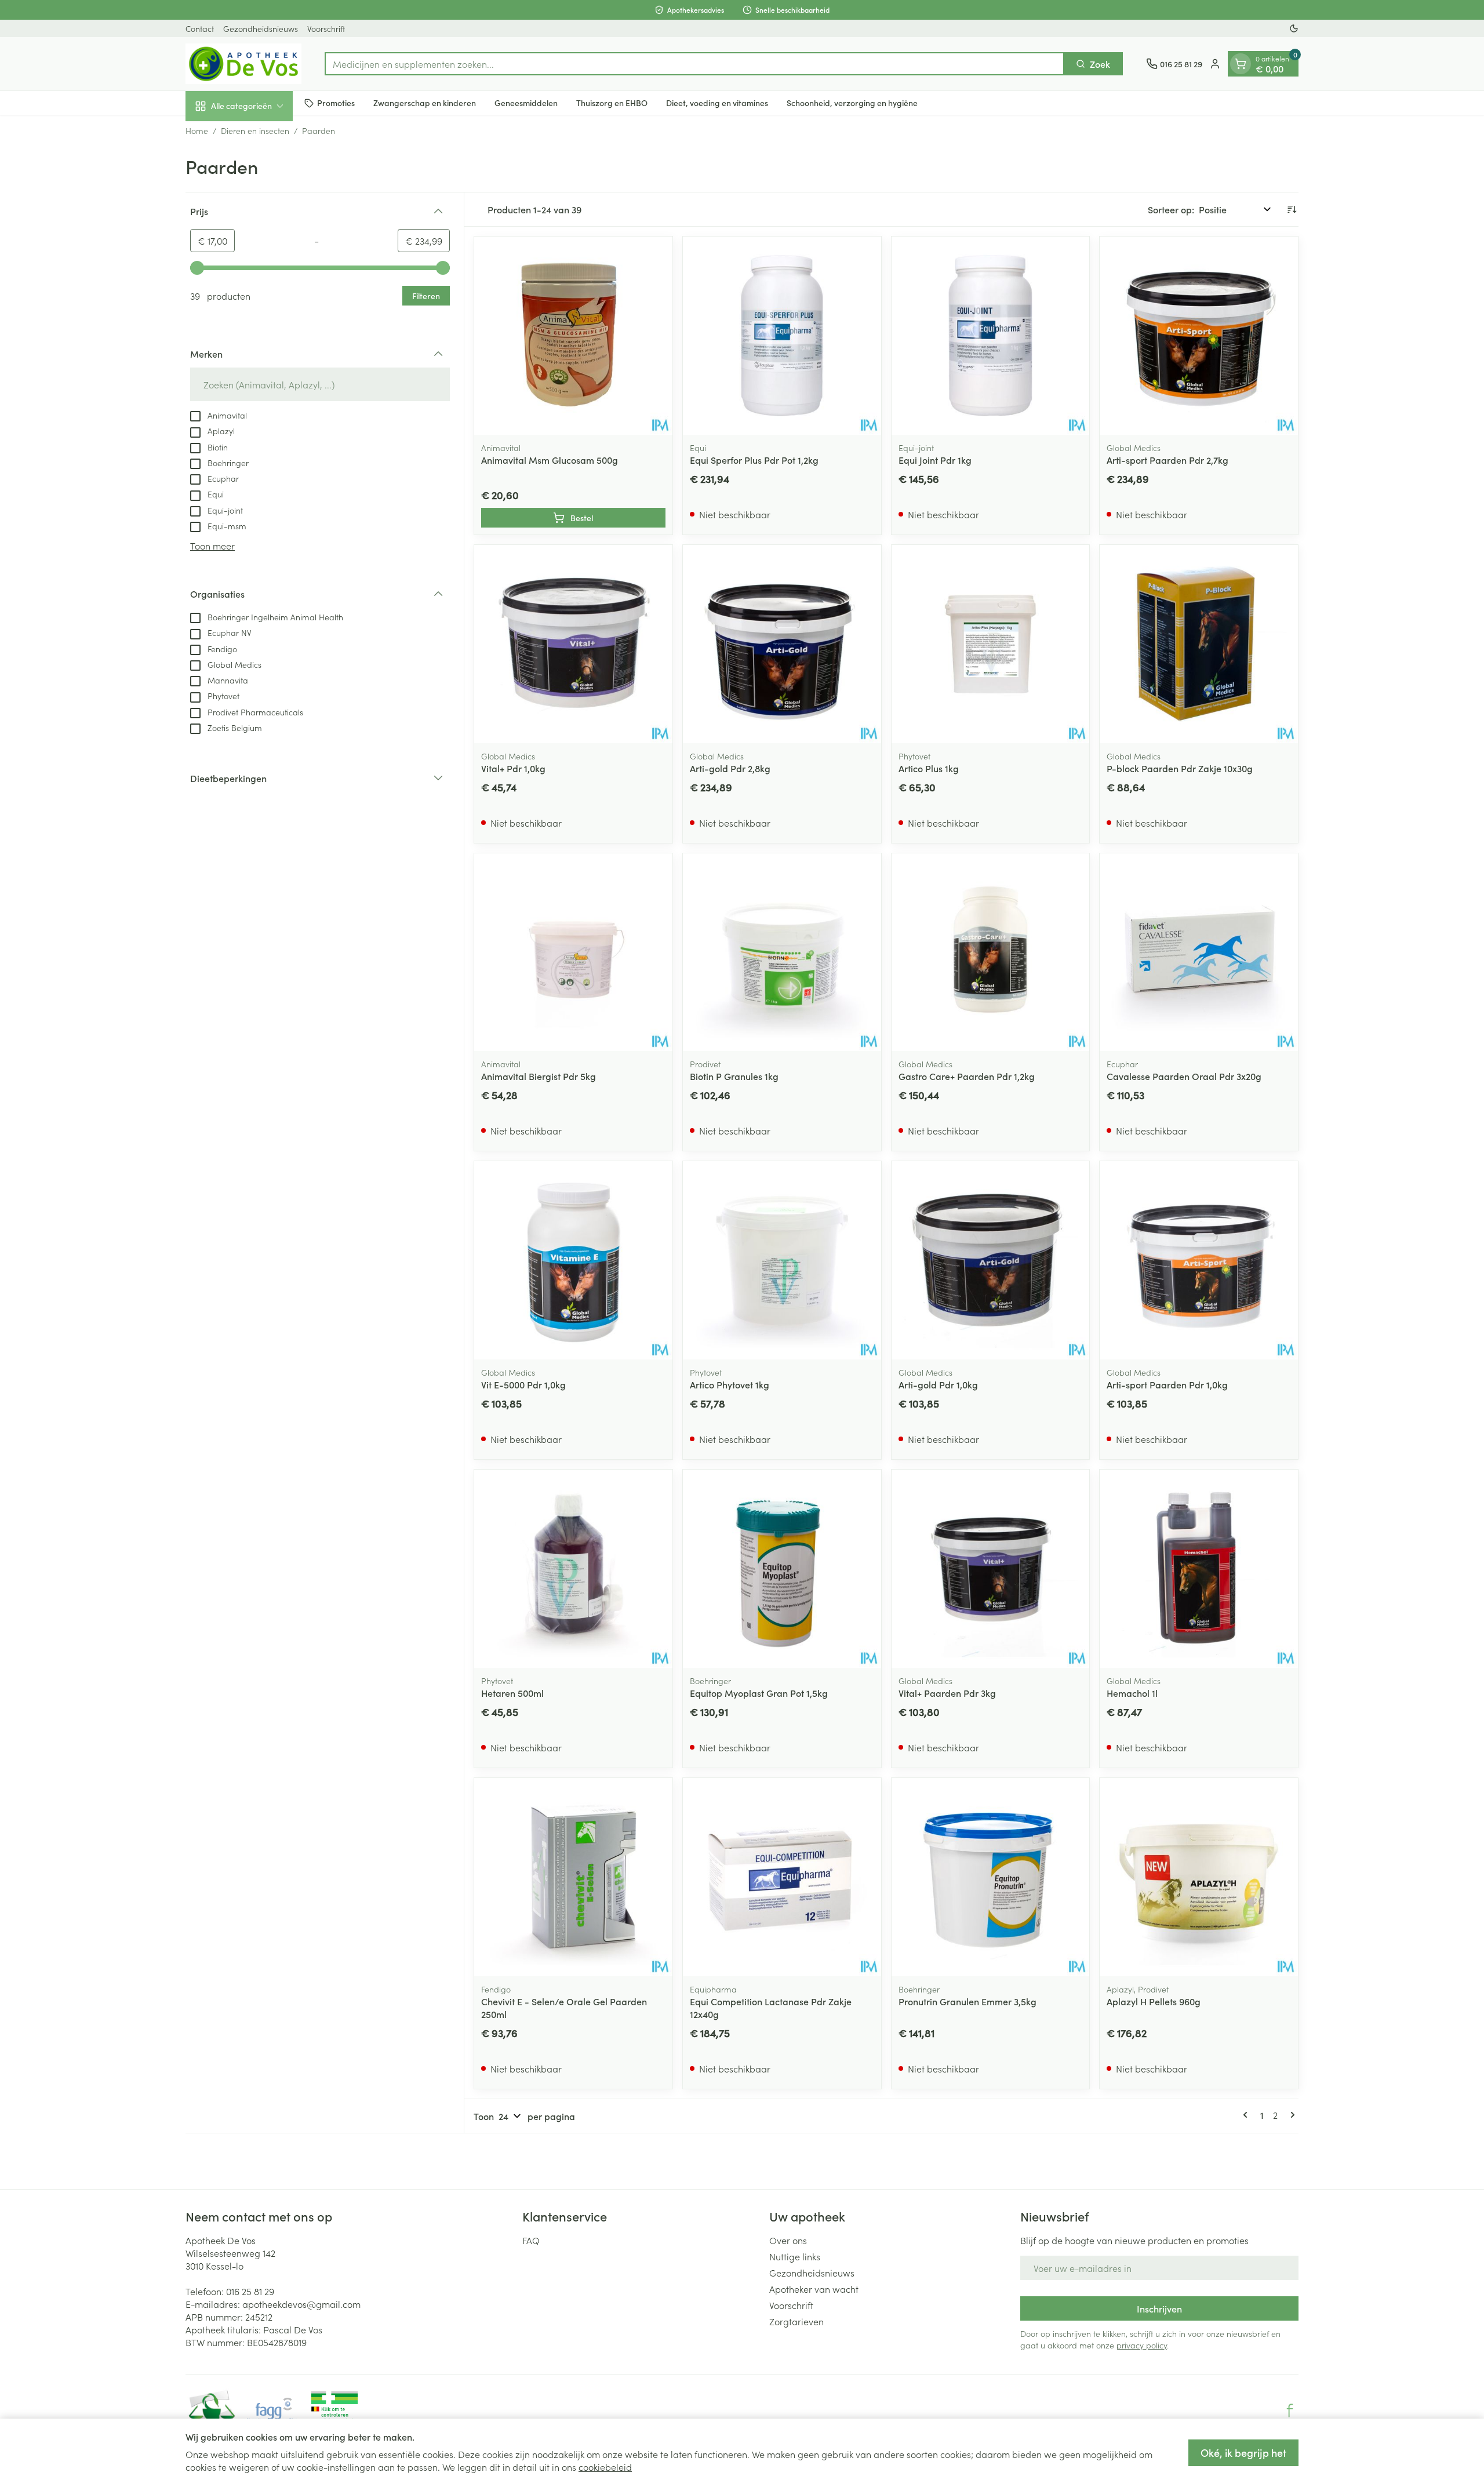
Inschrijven (1159, 2308)
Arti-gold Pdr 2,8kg (730, 768)
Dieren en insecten (255, 130)
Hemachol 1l (1132, 1693)
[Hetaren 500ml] (573, 1569)
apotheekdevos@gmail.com (301, 2304)
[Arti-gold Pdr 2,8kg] (782, 644)
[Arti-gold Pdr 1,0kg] (991, 1260)
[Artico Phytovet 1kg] (782, 1260)
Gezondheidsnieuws (261, 28)
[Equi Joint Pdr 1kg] (991, 336)
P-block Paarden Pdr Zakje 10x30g (1180, 768)
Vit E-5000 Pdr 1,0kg (523, 1384)
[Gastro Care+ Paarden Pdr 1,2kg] (991, 952)
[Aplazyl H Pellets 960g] (1199, 1877)
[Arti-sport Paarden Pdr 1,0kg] (1199, 1260)
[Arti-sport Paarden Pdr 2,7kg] (1199, 336)
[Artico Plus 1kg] (991, 644)
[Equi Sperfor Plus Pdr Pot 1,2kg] (782, 336)
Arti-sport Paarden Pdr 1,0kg (1167, 1384)
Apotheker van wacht (814, 2289)
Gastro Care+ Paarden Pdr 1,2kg (967, 1076)
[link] (1247, 2115)
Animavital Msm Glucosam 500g (550, 460)
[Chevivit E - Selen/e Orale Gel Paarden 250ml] (573, 1877)
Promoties (336, 103)
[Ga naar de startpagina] (243, 64)
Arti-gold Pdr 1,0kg (938, 1384)
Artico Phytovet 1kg (730, 1384)
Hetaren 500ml (512, 1693)
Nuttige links (795, 2256)
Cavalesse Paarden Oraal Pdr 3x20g (1184, 1076)
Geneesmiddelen (526, 103)
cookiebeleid (605, 2467)
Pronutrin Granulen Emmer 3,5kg (967, 2001)
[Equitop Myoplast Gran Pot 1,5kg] (782, 1569)
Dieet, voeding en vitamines (717, 103)
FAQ (531, 2240)
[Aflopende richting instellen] (1292, 209)
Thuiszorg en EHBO (612, 103)
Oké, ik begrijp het (1243, 2453)
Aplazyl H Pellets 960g (1154, 2001)
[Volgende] (1290, 2115)
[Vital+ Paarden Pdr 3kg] (991, 1569)
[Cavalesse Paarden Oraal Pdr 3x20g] (1199, 952)
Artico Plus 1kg (929, 768)
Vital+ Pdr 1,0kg (513, 768)
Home (197, 130)
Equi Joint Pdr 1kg (935, 460)
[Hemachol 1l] (1199, 1569)
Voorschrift (326, 28)
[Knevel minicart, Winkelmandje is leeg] (1241, 64)
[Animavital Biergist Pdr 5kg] (573, 952)
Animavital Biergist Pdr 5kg (539, 1076)
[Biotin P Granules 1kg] (782, 952)
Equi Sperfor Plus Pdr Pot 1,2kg (754, 460)
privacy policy (1142, 2345)
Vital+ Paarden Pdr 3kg (947, 1693)
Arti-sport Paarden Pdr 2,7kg (1167, 460)
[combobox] (694, 64)
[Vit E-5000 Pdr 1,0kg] (573, 1260)
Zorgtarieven (796, 2321)
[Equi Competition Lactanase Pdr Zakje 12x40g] (782, 1877)
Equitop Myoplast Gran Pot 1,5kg (759, 1693)
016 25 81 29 (250, 2291)
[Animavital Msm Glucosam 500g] (573, 336)
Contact (200, 28)
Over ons (788, 2240)
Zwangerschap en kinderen (425, 103)
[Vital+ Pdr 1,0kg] (573, 644)
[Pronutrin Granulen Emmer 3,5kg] (991, 1877)
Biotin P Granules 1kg (734, 1076)
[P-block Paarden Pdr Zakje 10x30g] (1199, 644)
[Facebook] (1290, 2410)
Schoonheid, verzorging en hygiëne (852, 103)
